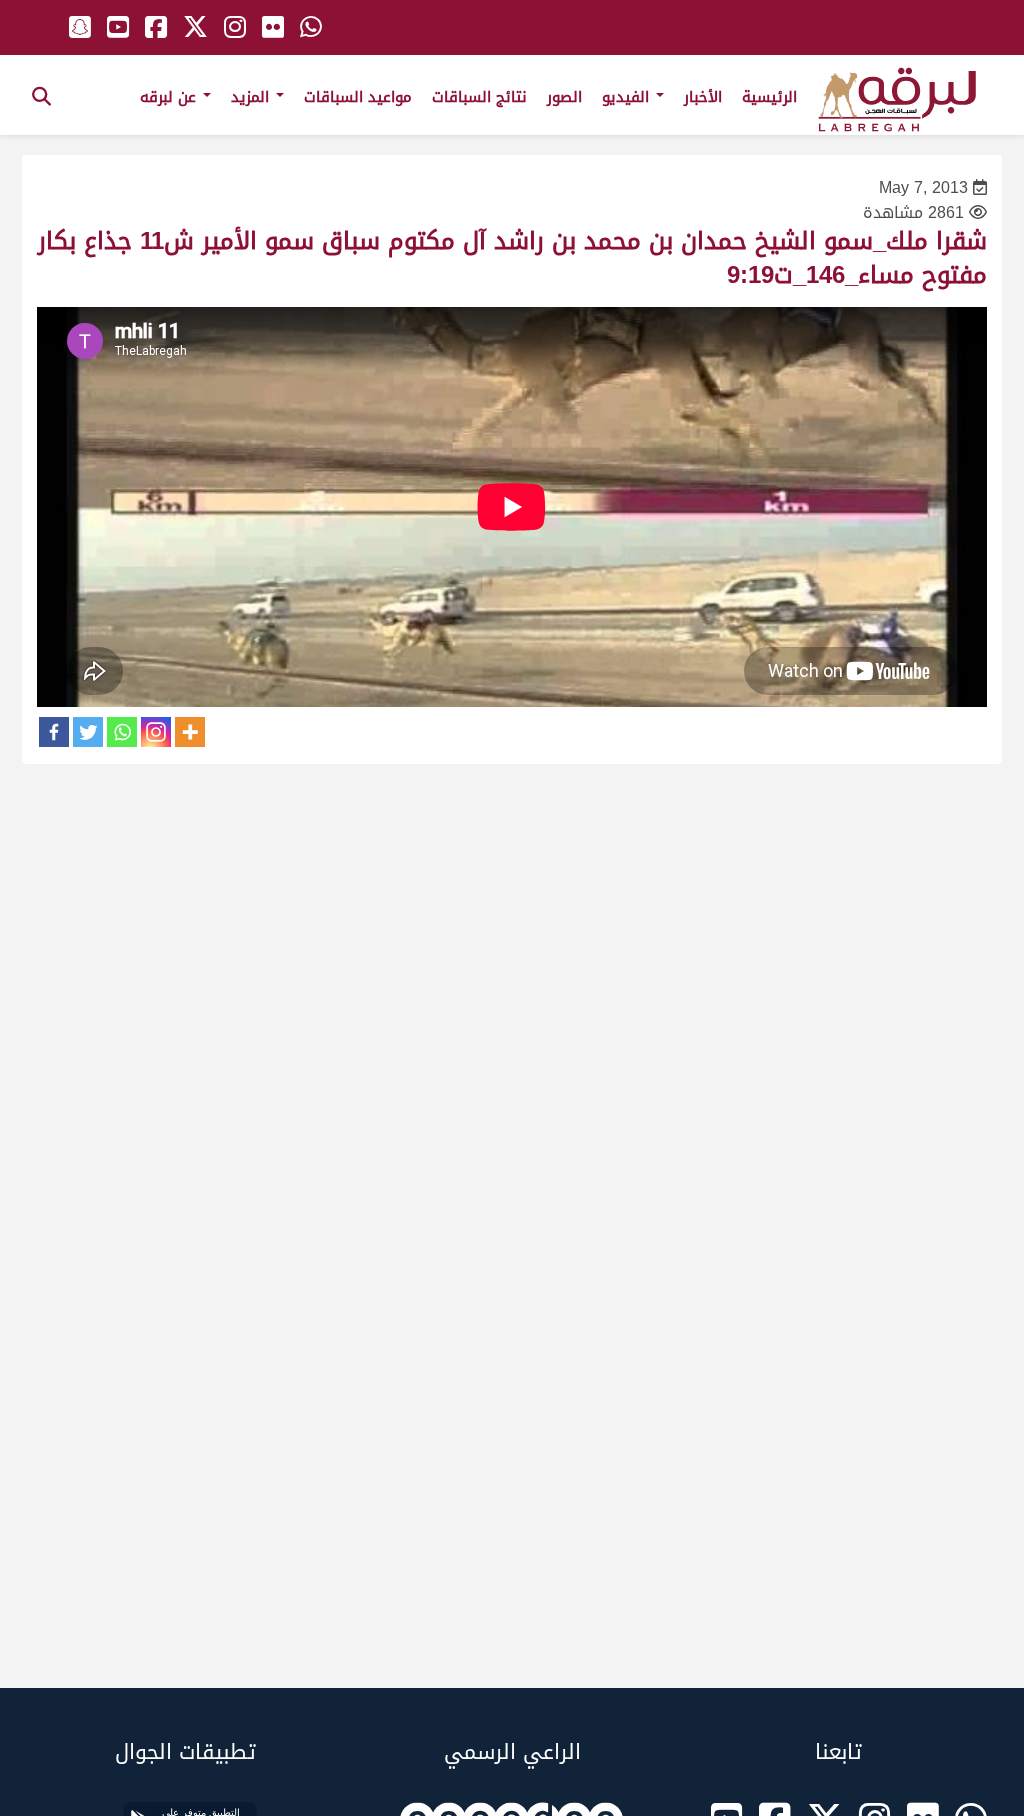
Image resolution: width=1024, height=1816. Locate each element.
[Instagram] (156, 732)
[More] (190, 732)
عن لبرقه (170, 97)
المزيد (252, 97)
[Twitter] (88, 732)
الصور (564, 97)
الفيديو (628, 97)
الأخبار (703, 97)
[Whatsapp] (122, 732)
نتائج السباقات (479, 97)
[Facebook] (54, 732)
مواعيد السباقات (358, 97)
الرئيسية (769, 97)
